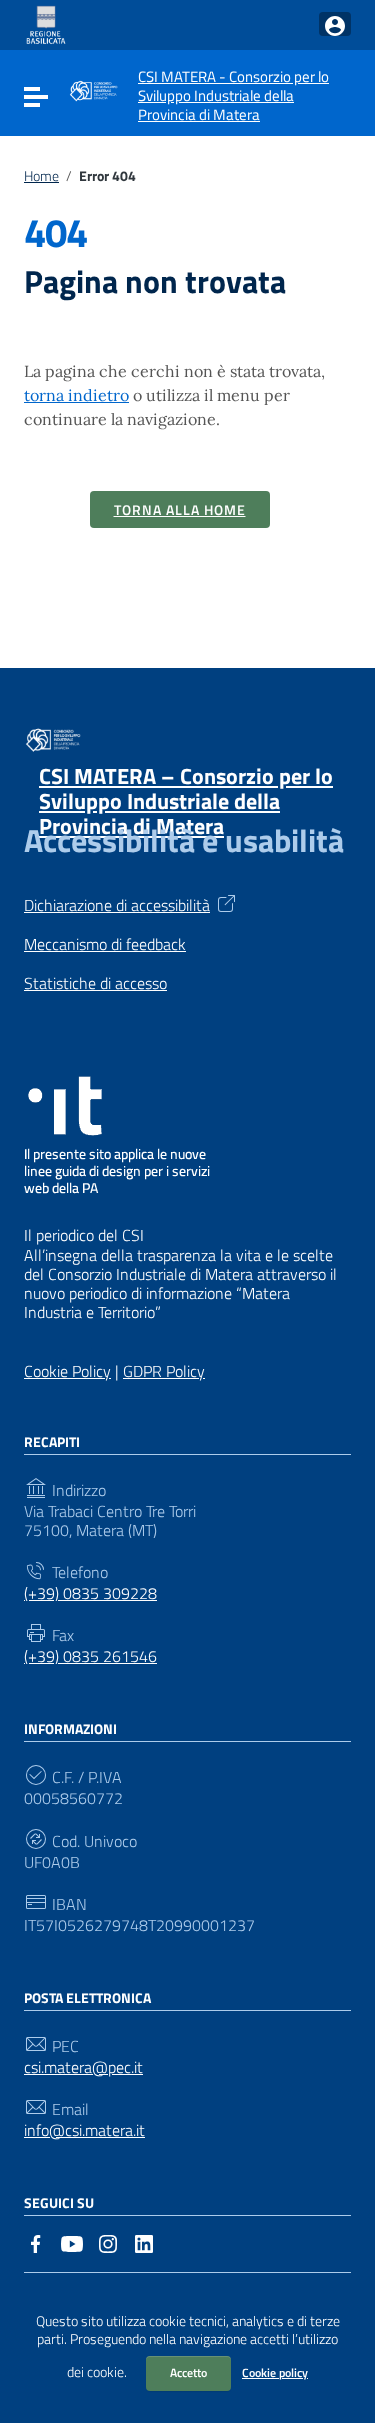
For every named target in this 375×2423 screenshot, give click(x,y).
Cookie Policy (67, 1371)
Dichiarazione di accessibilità (117, 904)
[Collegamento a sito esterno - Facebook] (36, 2242)
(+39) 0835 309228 (90, 1593)
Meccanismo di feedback (105, 944)
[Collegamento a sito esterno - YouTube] (72, 2242)
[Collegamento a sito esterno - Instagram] (108, 2242)
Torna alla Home (180, 509)
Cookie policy (275, 2372)
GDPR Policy (164, 1371)
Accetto (188, 2372)
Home (41, 176)
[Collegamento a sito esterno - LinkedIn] (144, 2242)
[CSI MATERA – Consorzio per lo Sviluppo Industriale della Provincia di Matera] (93, 89)
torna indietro (76, 395)
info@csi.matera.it (84, 2130)
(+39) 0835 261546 (90, 1656)
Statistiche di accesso (95, 983)
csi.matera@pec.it (83, 2067)
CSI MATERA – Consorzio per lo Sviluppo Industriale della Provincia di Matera (186, 801)
